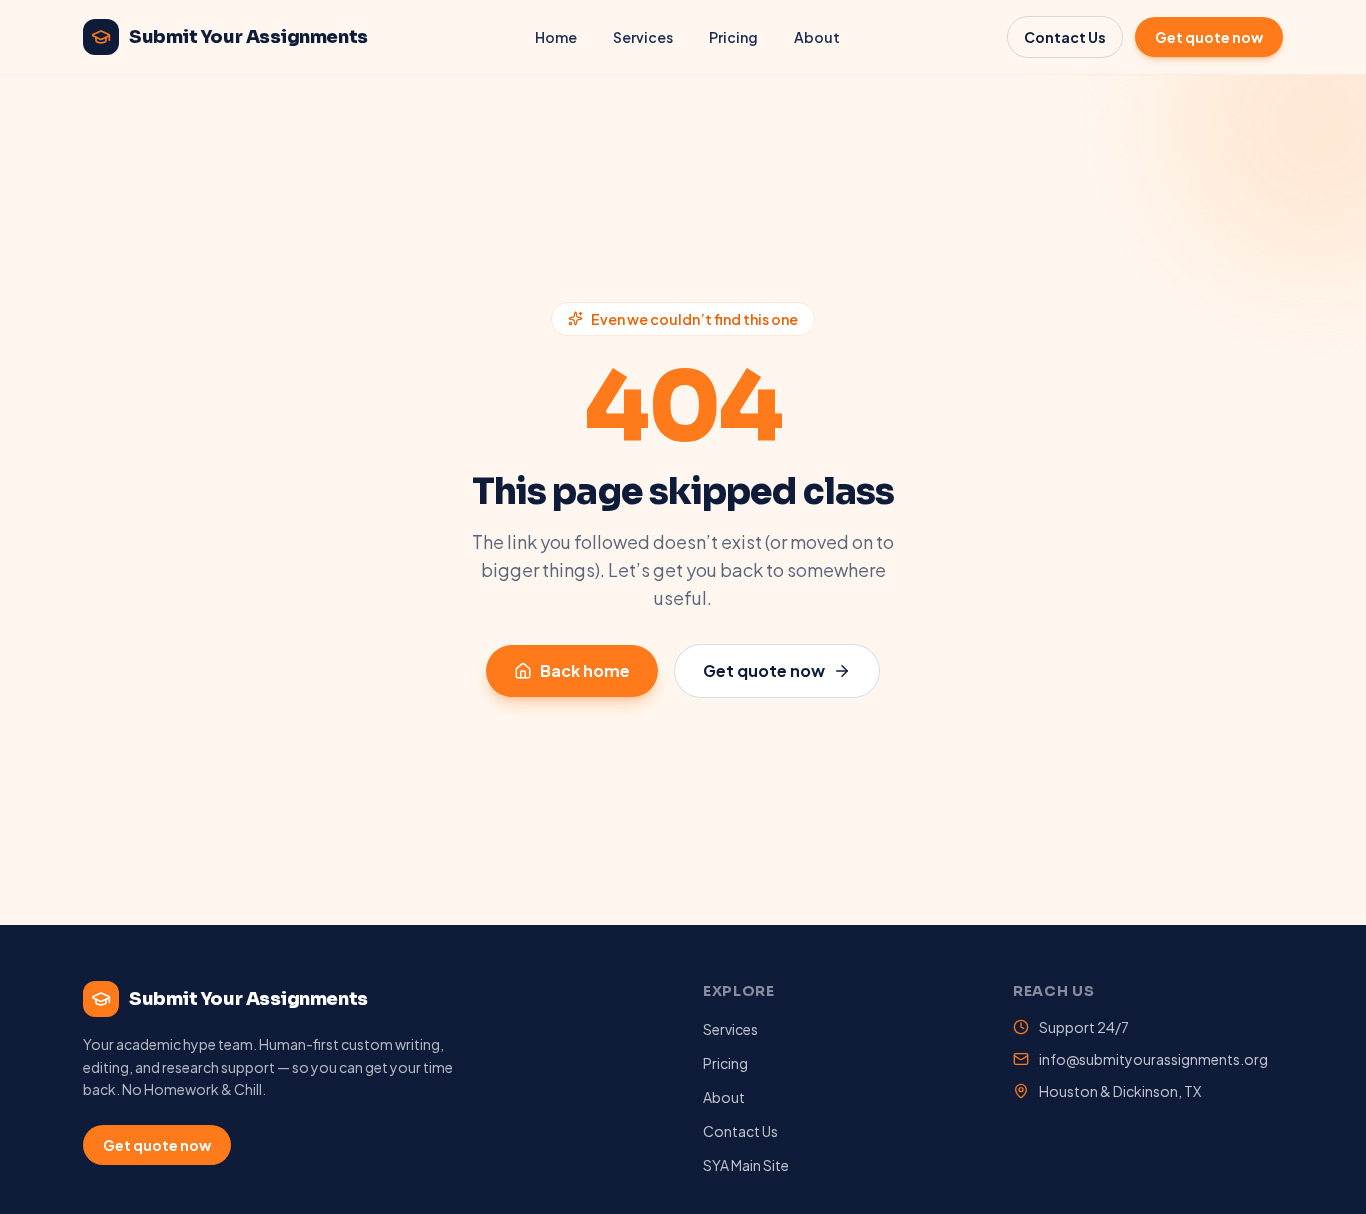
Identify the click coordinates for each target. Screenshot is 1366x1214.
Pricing (733, 37)
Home (556, 37)
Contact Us (1065, 37)
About (817, 37)
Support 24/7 (1084, 1027)
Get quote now (1209, 37)
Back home (585, 670)
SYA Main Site (746, 1165)
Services (643, 37)
